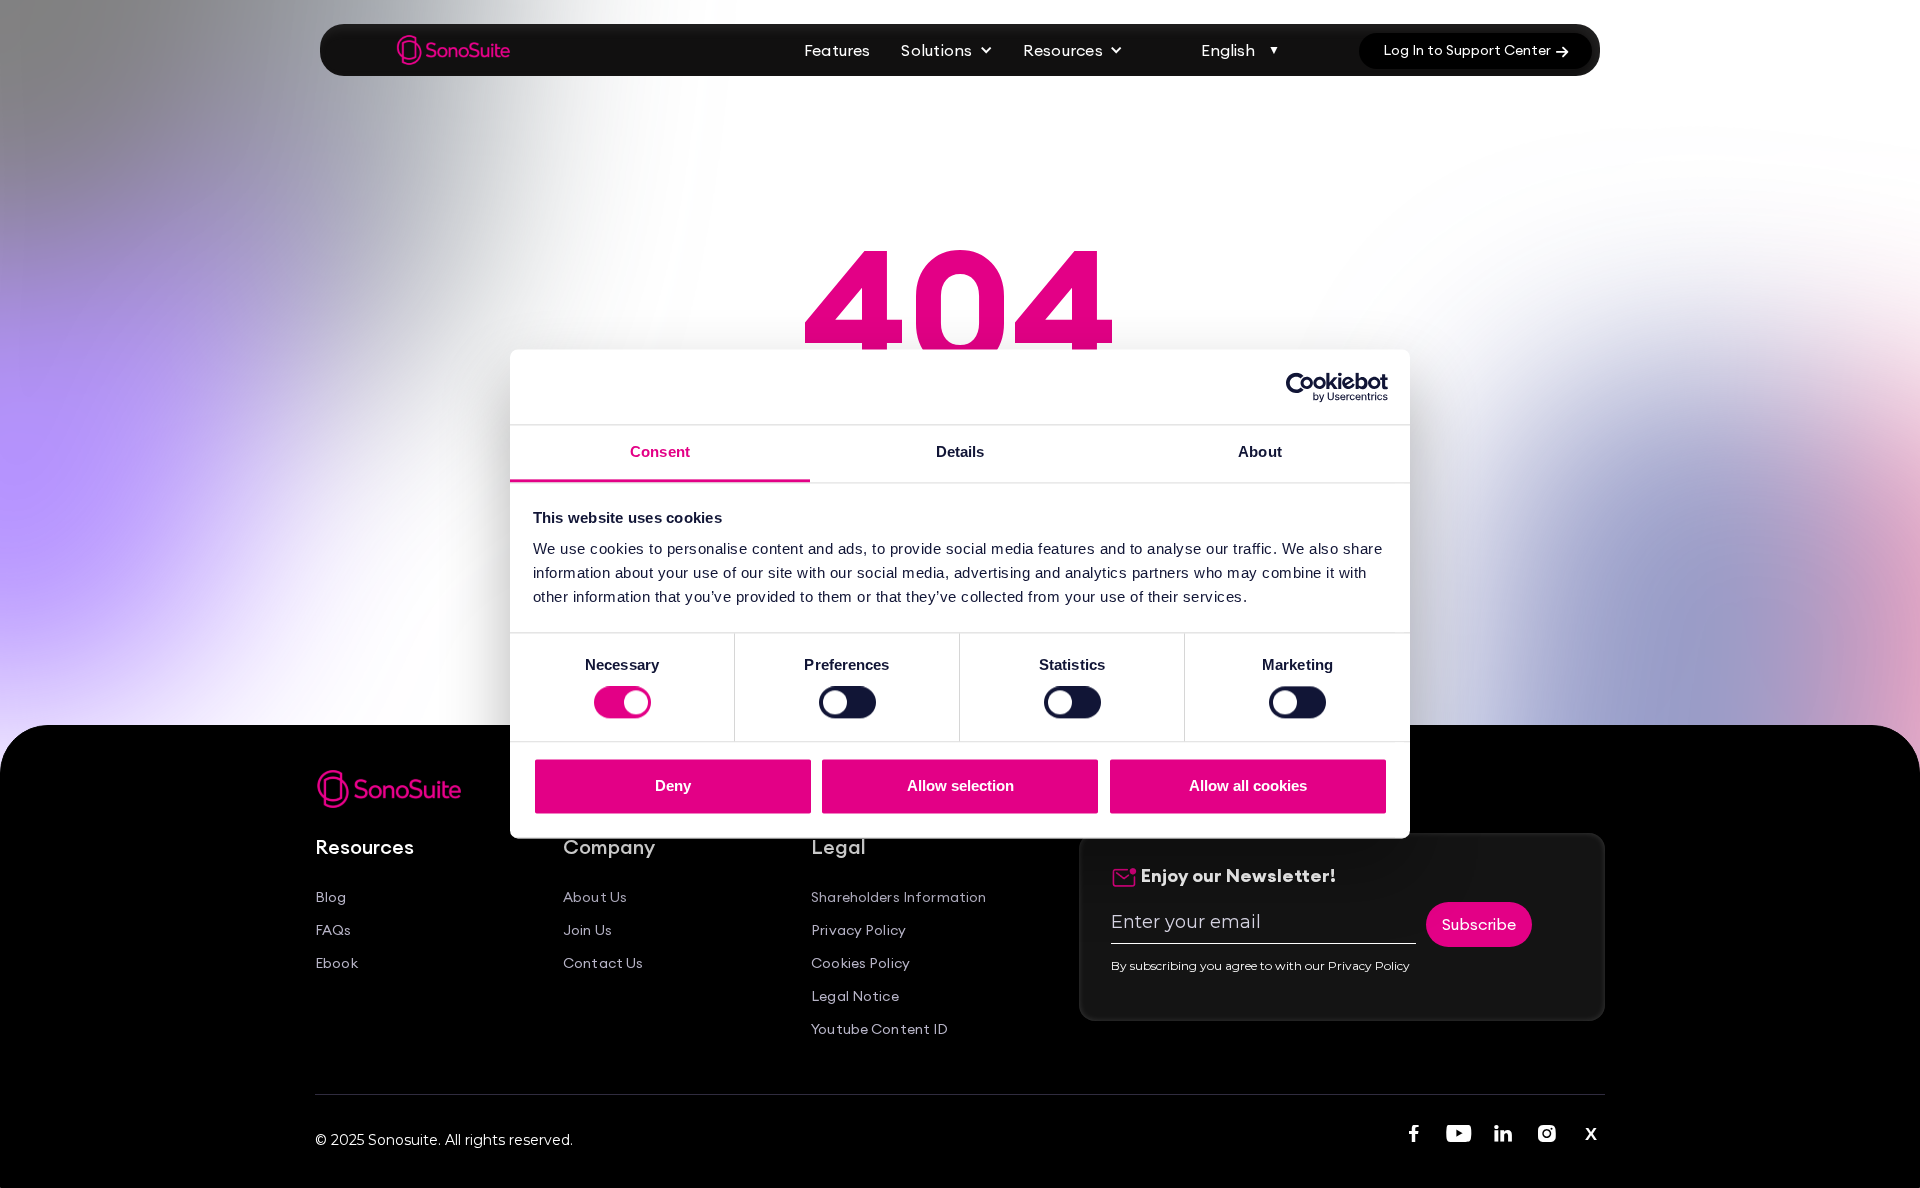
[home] (454, 50)
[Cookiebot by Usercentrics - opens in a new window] (1300, 387)
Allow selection (960, 785)
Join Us (587, 930)
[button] (946, 50)
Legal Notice (855, 996)
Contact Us (603, 963)
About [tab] (1260, 451)
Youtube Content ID (880, 1029)
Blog (331, 897)
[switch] (847, 703)
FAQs (333, 930)
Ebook (336, 963)
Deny (673, 785)
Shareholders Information (898, 897)
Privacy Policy (858, 930)
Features (837, 50)
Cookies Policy (860, 963)
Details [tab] (960, 451)
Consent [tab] (660, 451)
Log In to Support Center (1475, 50)
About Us (595, 897)
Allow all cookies (1248, 785)
